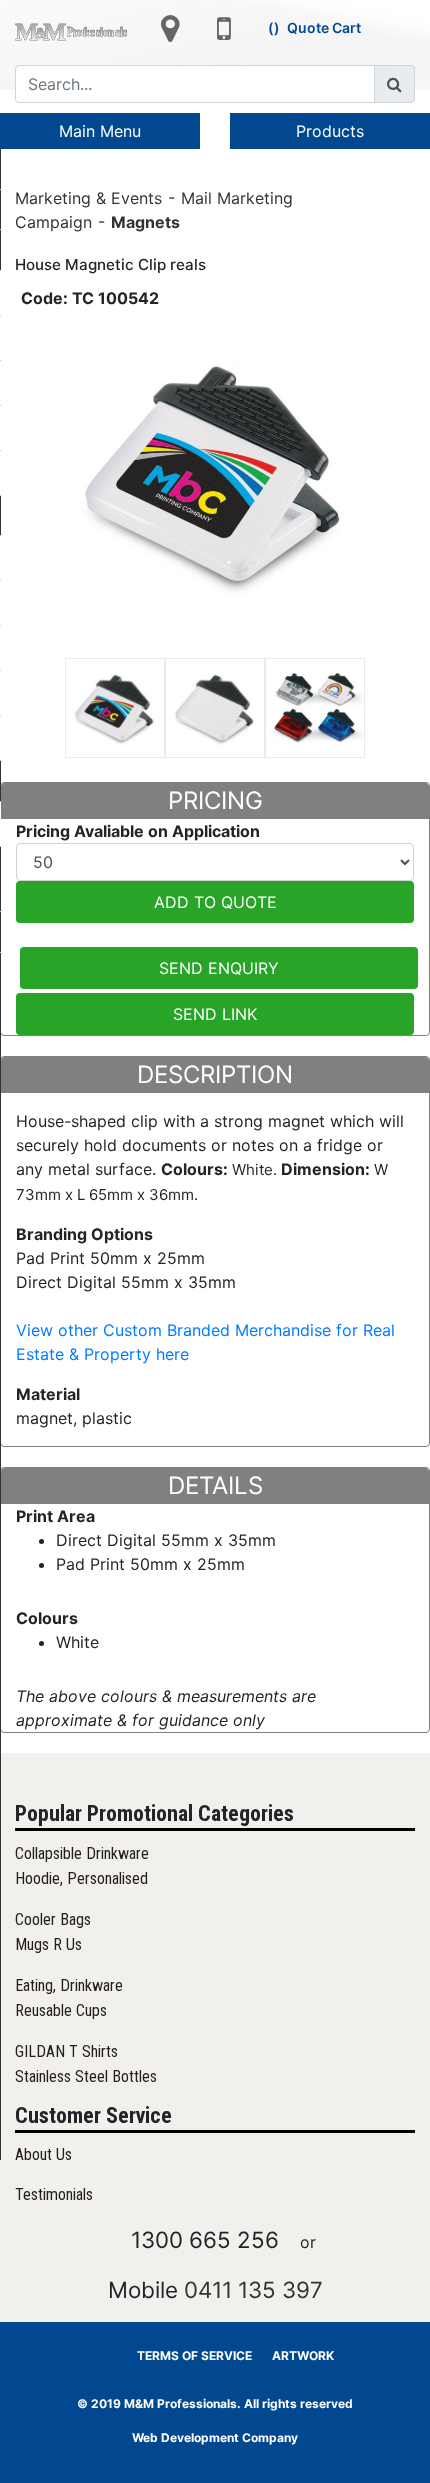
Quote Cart (324, 27)
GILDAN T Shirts (66, 2051)
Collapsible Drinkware (82, 1853)
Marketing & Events (88, 197)
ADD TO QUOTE (215, 902)
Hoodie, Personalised (81, 1878)
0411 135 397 (253, 2289)
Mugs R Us (48, 1944)
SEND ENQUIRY (219, 968)
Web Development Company (215, 2437)
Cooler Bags (53, 1919)
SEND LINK (215, 1014)
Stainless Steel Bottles (86, 2076)
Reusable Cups (61, 2010)
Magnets (145, 221)
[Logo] (71, 31)
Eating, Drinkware (69, 1985)
